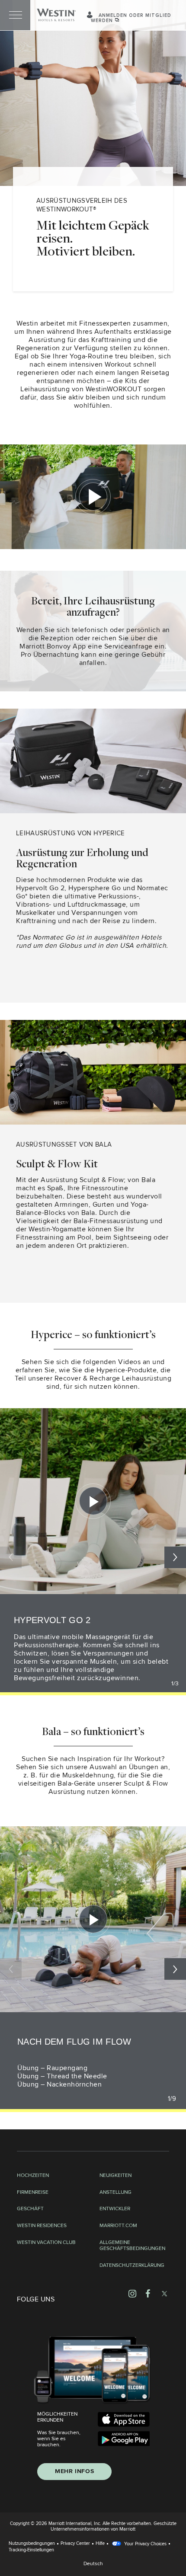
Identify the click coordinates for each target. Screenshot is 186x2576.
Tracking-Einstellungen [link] (31, 2550)
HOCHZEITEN (33, 2176)
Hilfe (100, 2543)
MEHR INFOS (74, 2471)
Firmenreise (33, 2192)
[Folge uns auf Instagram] (132, 2293)
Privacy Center (75, 2543)
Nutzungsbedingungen (32, 2543)
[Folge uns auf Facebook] (148, 2293)
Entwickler (115, 2209)
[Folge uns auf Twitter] (164, 2293)
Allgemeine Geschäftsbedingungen (132, 2246)
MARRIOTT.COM (118, 2226)
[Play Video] (93, 1501)
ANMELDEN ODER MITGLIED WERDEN (131, 18)
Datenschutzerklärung (132, 2266)
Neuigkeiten (115, 2176)
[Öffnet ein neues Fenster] (124, 2419)
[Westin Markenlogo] (56, 15)
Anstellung (115, 2192)
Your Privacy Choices (145, 2544)
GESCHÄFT (30, 2209)
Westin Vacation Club (46, 2243)
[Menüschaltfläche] (15, 15)
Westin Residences (42, 2226)
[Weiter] (175, 1969)
